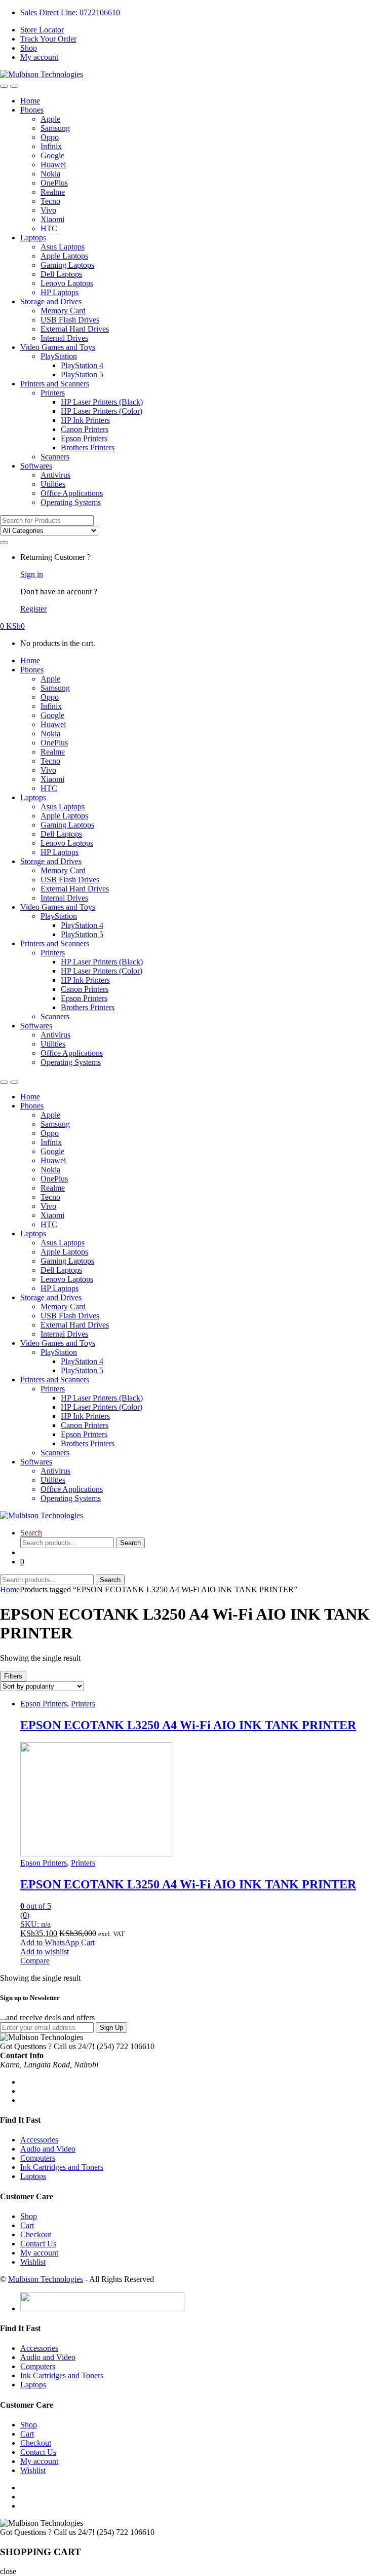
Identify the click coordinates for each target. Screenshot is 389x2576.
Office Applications (72, 493)
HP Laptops (60, 292)
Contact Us (38, 2244)
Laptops (33, 238)
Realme (53, 192)
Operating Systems (71, 502)
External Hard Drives (75, 329)
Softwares (36, 466)
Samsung (55, 128)
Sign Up (111, 2028)
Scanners (55, 457)
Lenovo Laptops (67, 283)
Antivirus (55, 475)
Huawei (53, 165)
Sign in (32, 574)
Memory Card (63, 311)
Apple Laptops (64, 256)
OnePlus (54, 183)
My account (39, 57)
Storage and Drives (51, 301)
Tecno (50, 201)
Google (52, 155)
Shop (29, 48)
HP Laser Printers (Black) (102, 402)
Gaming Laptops (67, 265)
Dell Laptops (61, 274)
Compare (35, 1961)
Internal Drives (64, 338)
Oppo (50, 137)
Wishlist (33, 2262)
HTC (49, 228)
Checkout (36, 2234)
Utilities (53, 484)
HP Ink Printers (85, 420)
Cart (27, 2225)
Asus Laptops (63, 247)
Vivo (48, 210)
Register (33, 609)
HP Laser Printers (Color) (102, 411)
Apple (50, 119)
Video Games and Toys (58, 347)
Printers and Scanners (55, 384)
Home (30, 101)
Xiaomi (52, 219)
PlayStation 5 (82, 374)
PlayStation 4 (82, 365)
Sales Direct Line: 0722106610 (70, 12)
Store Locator (42, 30)
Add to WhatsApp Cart (57, 1942)
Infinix (51, 146)
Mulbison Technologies (46, 2279)
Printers (53, 393)
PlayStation (59, 356)
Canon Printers (85, 429)
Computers (38, 2158)
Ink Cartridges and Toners (62, 2167)
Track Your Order (48, 39)
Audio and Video (48, 2149)
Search (31, 1533)
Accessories (39, 2140)
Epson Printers (84, 438)
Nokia (50, 174)
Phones (32, 110)
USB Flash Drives (70, 320)
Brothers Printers (88, 448)
